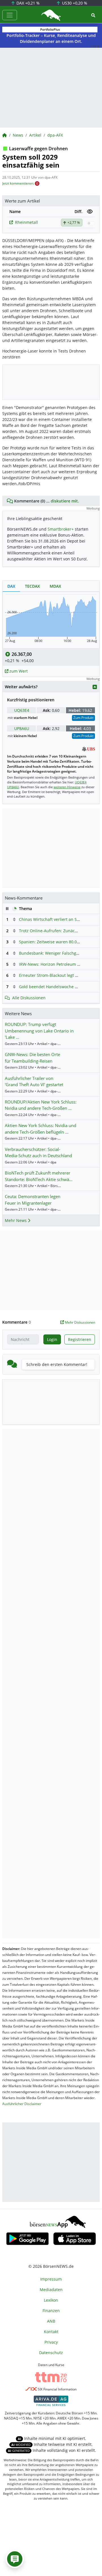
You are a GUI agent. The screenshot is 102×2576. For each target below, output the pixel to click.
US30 (74, 3)
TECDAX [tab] (32, 586)
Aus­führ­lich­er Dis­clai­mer (22, 2104)
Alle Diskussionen (29, 998)
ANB (51, 2321)
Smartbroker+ (61, 529)
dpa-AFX (55, 135)
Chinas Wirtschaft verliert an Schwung (55, 919)
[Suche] (93, 15)
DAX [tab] (11, 586)
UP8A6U (22, 728)
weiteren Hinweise (67, 787)
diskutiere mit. (65, 501)
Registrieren (80, 1339)
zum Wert (18, 671)
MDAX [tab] (55, 586)
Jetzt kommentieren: (18, 183)
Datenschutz (51, 2353)
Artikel (35, 135)
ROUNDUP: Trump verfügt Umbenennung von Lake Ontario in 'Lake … (39, 1031)
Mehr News (16, 1220)
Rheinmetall (26, 222)
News (18, 135)
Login (52, 1339)
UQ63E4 (22, 710)
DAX (27, 3)
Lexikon (51, 2300)
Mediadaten (51, 2290)
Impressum (51, 2279)
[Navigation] (10, 15)
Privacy (51, 2342)
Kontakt (51, 2332)
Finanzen (51, 2311)
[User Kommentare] (15, 2559)
